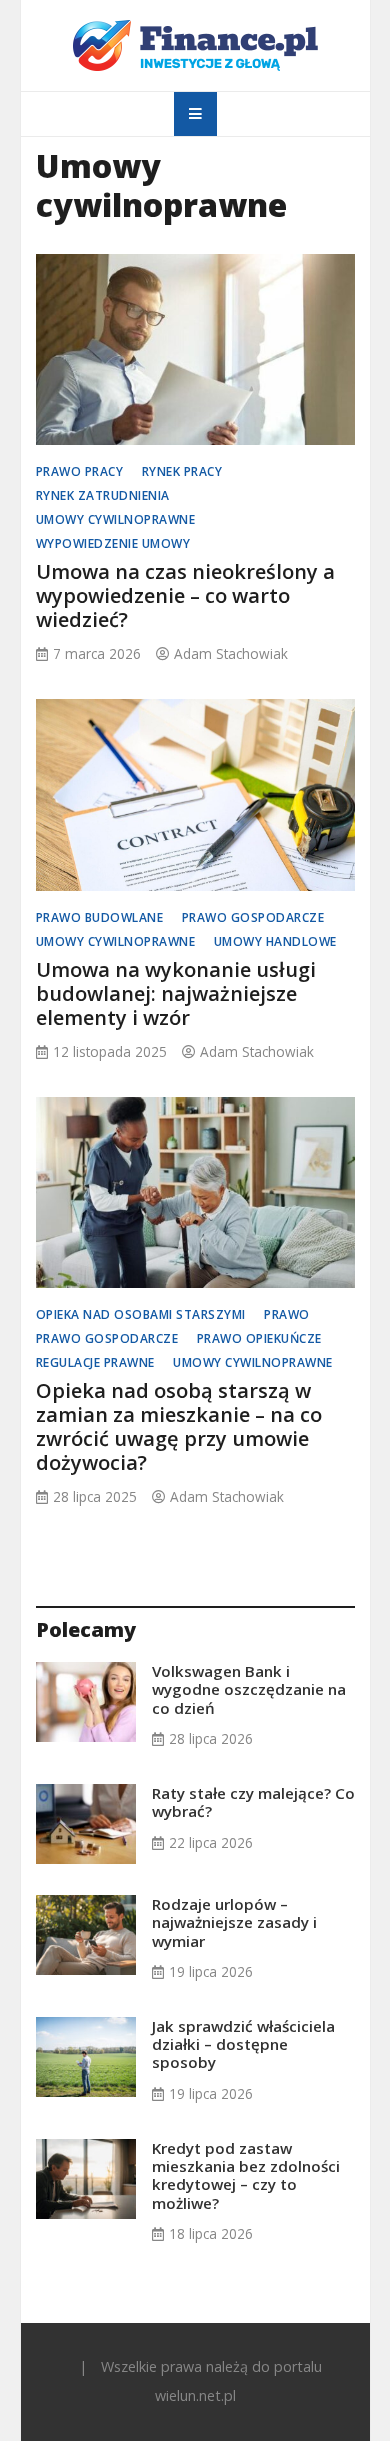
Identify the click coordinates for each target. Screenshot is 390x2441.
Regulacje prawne (95, 1362)
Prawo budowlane (100, 917)
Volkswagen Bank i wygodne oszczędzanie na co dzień (249, 1689)
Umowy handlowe (275, 941)
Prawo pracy (80, 471)
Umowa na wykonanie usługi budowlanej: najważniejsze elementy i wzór (176, 993)
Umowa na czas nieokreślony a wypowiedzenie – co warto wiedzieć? (185, 595)
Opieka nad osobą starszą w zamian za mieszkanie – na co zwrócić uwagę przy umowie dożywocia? (179, 1426)
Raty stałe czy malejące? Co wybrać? (253, 1802)
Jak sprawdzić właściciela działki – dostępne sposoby (243, 2044)
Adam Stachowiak (231, 653)
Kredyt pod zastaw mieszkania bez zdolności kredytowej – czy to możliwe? (246, 2175)
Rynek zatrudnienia (103, 495)
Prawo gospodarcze (253, 917)
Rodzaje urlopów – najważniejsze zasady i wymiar (234, 1922)
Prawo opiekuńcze (259, 1338)
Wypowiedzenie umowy (113, 543)
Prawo (287, 1314)
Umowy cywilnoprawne (116, 519)
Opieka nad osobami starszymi (141, 1314)
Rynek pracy (182, 471)
